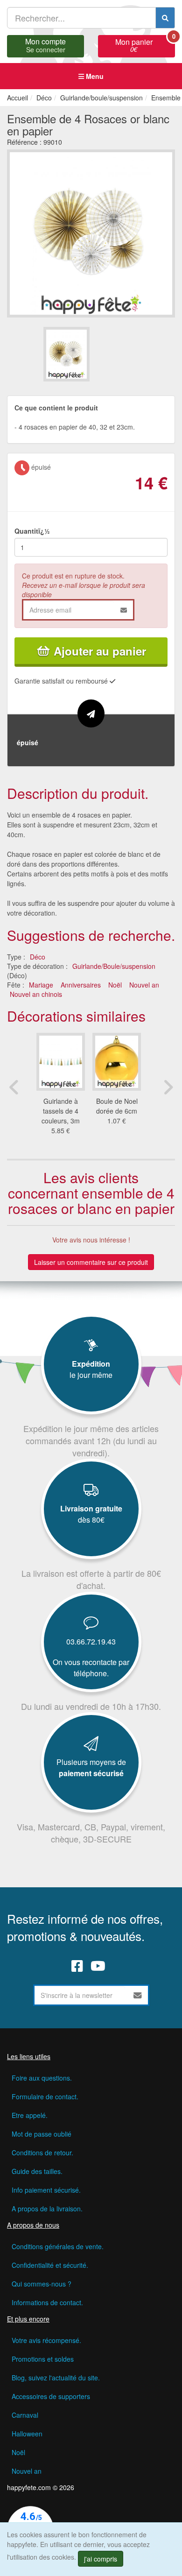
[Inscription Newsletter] (138, 1995)
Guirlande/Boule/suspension (114, 966)
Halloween (27, 2434)
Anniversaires (81, 985)
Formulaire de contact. (45, 2096)
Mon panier (145, 44)
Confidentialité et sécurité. (50, 2265)
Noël (115, 985)
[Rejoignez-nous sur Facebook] (77, 1966)
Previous (14, 1087)
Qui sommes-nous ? (42, 2284)
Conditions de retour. (42, 2153)
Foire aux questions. (42, 2078)
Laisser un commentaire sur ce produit (91, 1262)
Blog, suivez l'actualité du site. (56, 2378)
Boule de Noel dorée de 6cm (117, 1106)
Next (168, 1087)
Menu (94, 76)
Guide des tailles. (37, 2171)
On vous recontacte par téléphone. (91, 1668)
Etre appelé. (30, 2115)
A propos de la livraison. (47, 2209)
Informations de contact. (47, 2302)
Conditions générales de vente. (58, 2246)
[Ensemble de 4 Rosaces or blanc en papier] (66, 354)
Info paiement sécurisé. (46, 2190)
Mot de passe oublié (42, 2134)
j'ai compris (101, 2559)
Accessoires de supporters (51, 2396)
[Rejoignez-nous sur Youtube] (98, 1966)
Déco (38, 957)
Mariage (41, 985)
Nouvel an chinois (36, 994)
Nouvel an (144, 985)
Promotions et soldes (43, 2359)
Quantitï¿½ (32, 531)
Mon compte (45, 44)
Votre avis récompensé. (46, 2340)
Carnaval (25, 2415)
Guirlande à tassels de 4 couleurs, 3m (61, 1111)
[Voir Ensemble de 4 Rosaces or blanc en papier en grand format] (91, 232)
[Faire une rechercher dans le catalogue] (165, 18)
